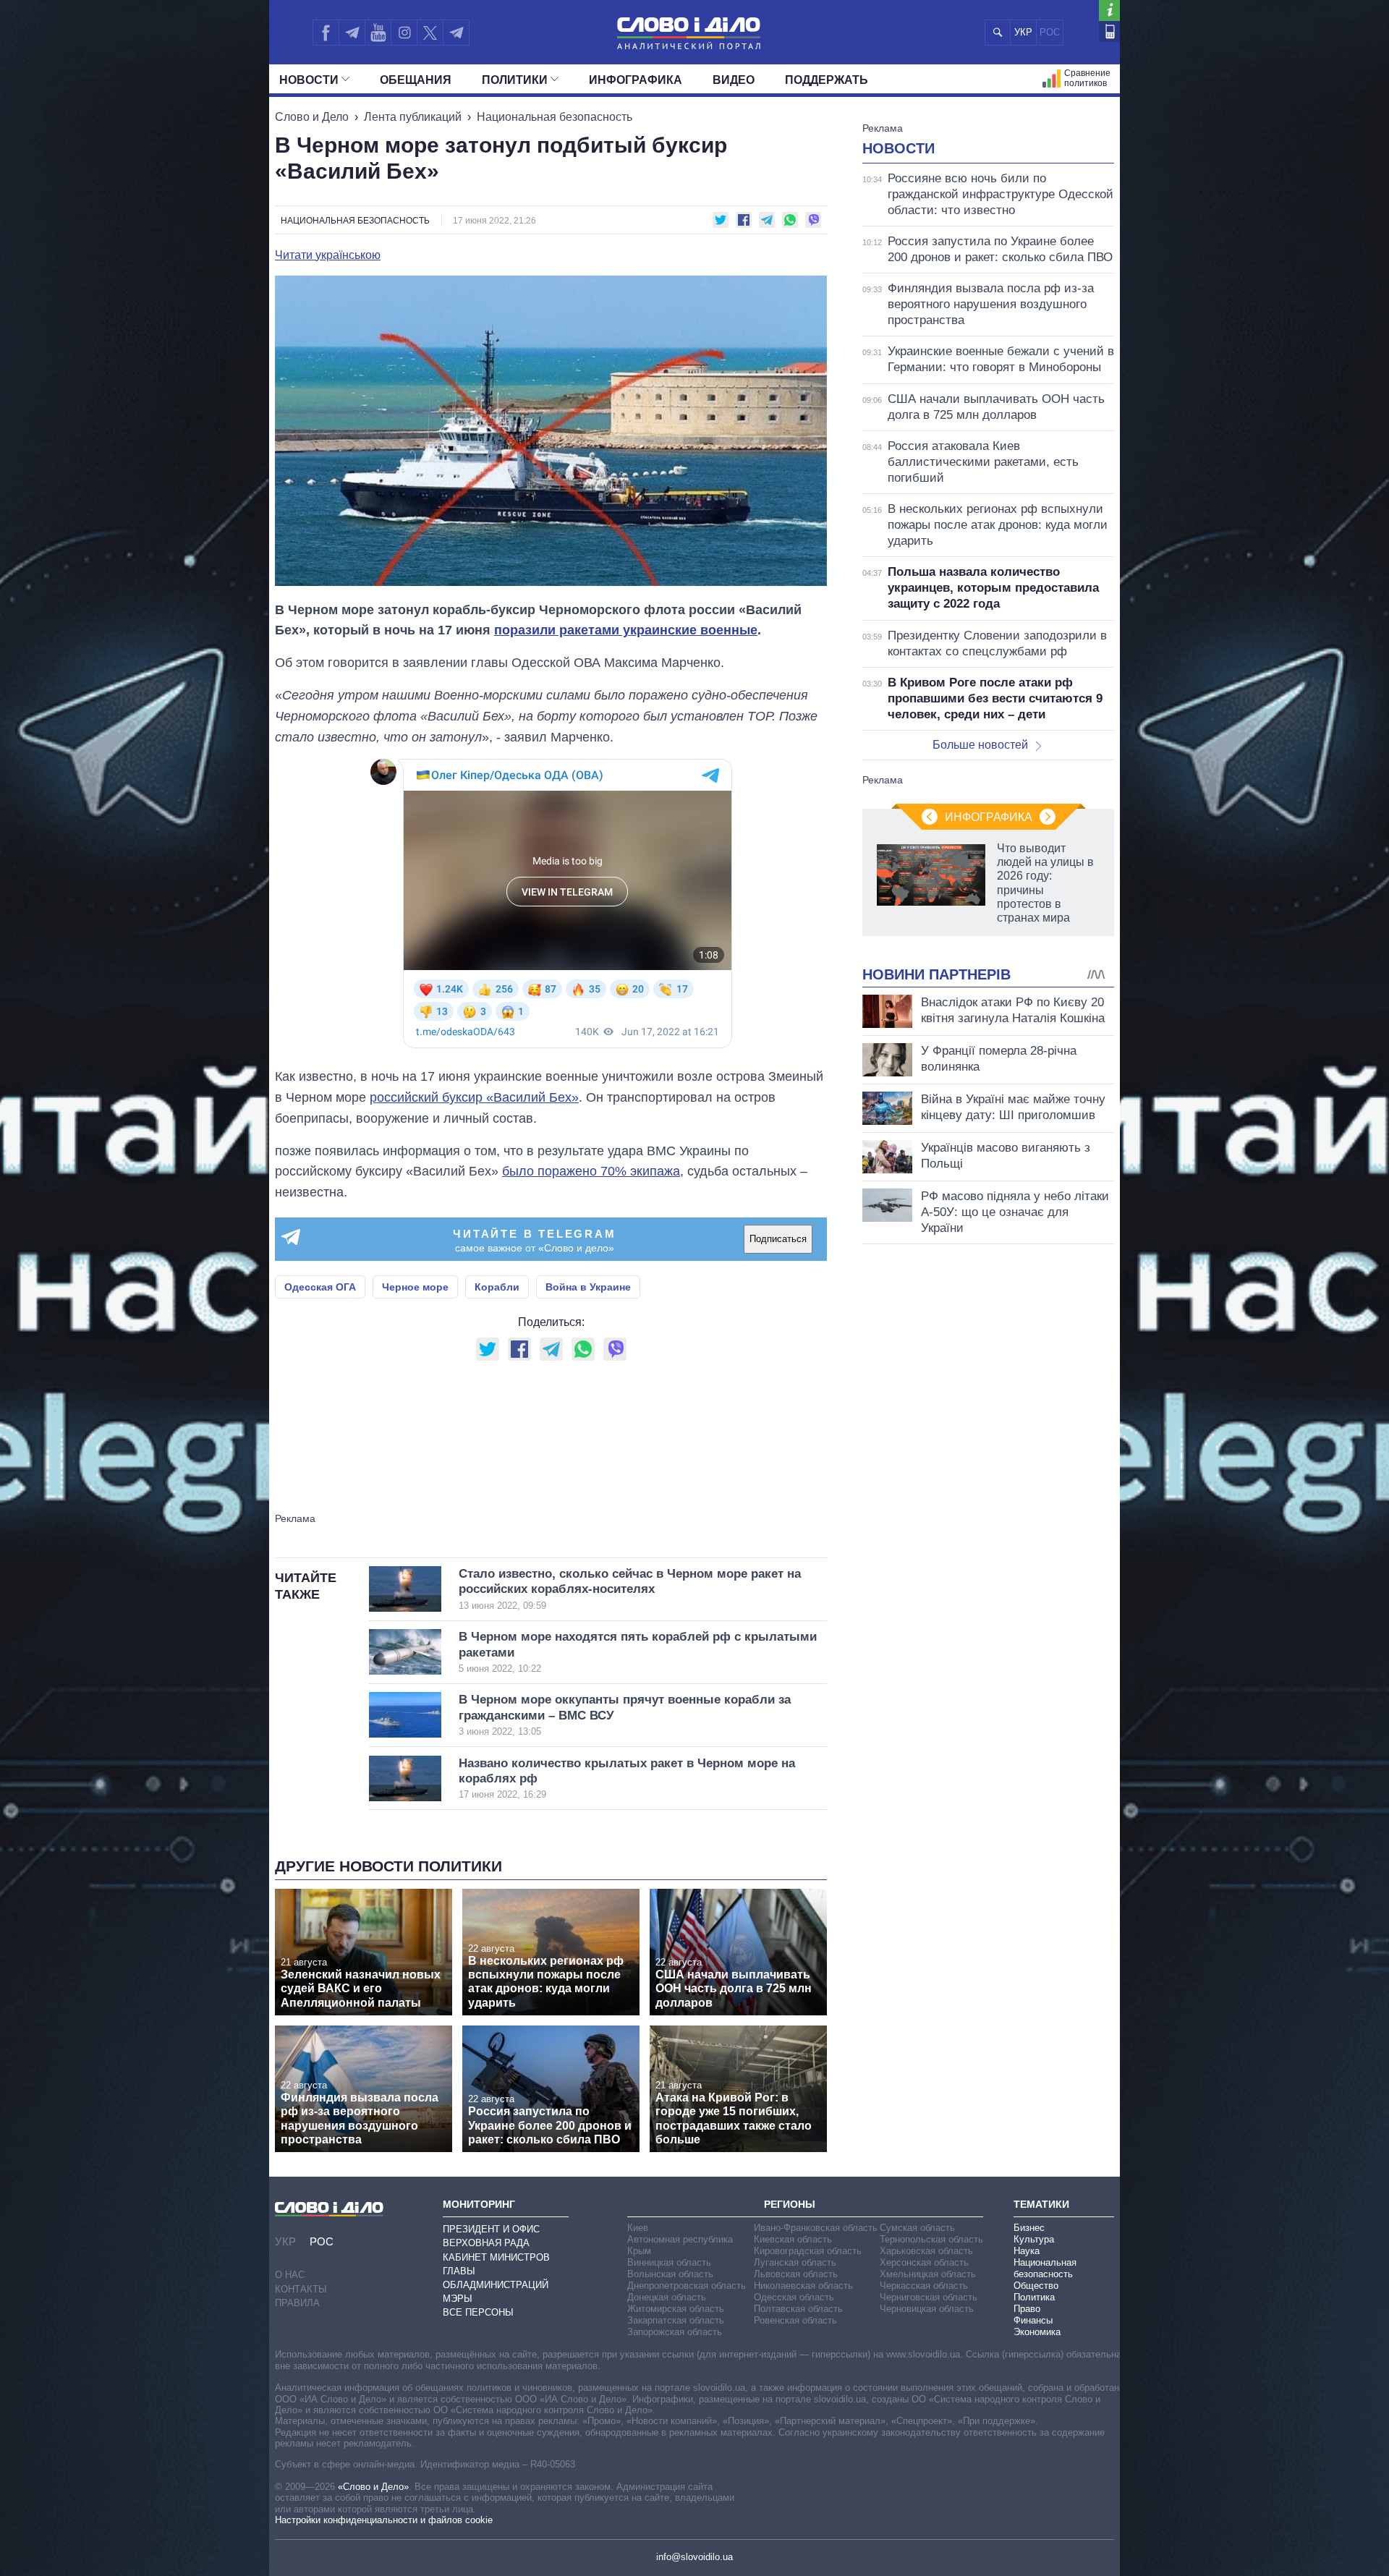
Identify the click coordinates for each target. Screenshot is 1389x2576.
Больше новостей (980, 745)
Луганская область (795, 2262)
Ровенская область (795, 2320)
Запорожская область (675, 2332)
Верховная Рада (486, 2243)
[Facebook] (326, 33)
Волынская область (670, 2274)
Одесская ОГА (320, 1287)
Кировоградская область (808, 2251)
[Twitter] (430, 33)
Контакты (301, 2289)
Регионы (790, 2204)
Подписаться (778, 1239)
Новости (309, 80)
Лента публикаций (413, 117)
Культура (1034, 2239)
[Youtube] (378, 33)
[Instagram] (404, 33)
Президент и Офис (491, 2229)
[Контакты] (1109, 31)
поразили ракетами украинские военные (626, 630)
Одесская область (794, 2297)
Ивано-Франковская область (816, 2228)
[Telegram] (352, 33)
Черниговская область (929, 2297)
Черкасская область (924, 2286)
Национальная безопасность (555, 117)
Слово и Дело (312, 117)
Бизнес (1029, 2228)
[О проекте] (1109, 10)
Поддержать (827, 80)
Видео (734, 80)
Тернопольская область (931, 2239)
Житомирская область (676, 2309)
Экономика (1037, 2332)
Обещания (416, 80)
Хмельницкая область (928, 2274)
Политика (1034, 2297)
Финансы (1033, 2320)
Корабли (497, 1287)
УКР (1023, 32)
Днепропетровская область (687, 2286)
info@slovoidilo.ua (694, 2557)
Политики (515, 80)
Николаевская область (803, 2286)
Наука (1027, 2251)
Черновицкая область (927, 2309)
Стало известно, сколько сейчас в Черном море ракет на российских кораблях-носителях (630, 1589)
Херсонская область (924, 2262)
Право (1027, 2309)
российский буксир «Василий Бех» (474, 1097)
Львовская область (796, 2274)
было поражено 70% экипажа (591, 1171)
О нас (290, 2275)
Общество (1036, 2286)
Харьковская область (926, 2251)
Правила (297, 2303)
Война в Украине (588, 1287)
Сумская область (917, 2228)
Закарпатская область (676, 2320)
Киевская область (793, 2239)
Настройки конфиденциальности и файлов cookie (384, 2520)
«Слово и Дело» (373, 2487)
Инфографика (636, 80)
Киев (638, 2228)
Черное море (415, 1287)
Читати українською (328, 255)
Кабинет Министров (496, 2257)
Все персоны (478, 2312)
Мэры (458, 2299)
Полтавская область (798, 2309)
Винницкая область (669, 2262)
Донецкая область (667, 2297)
